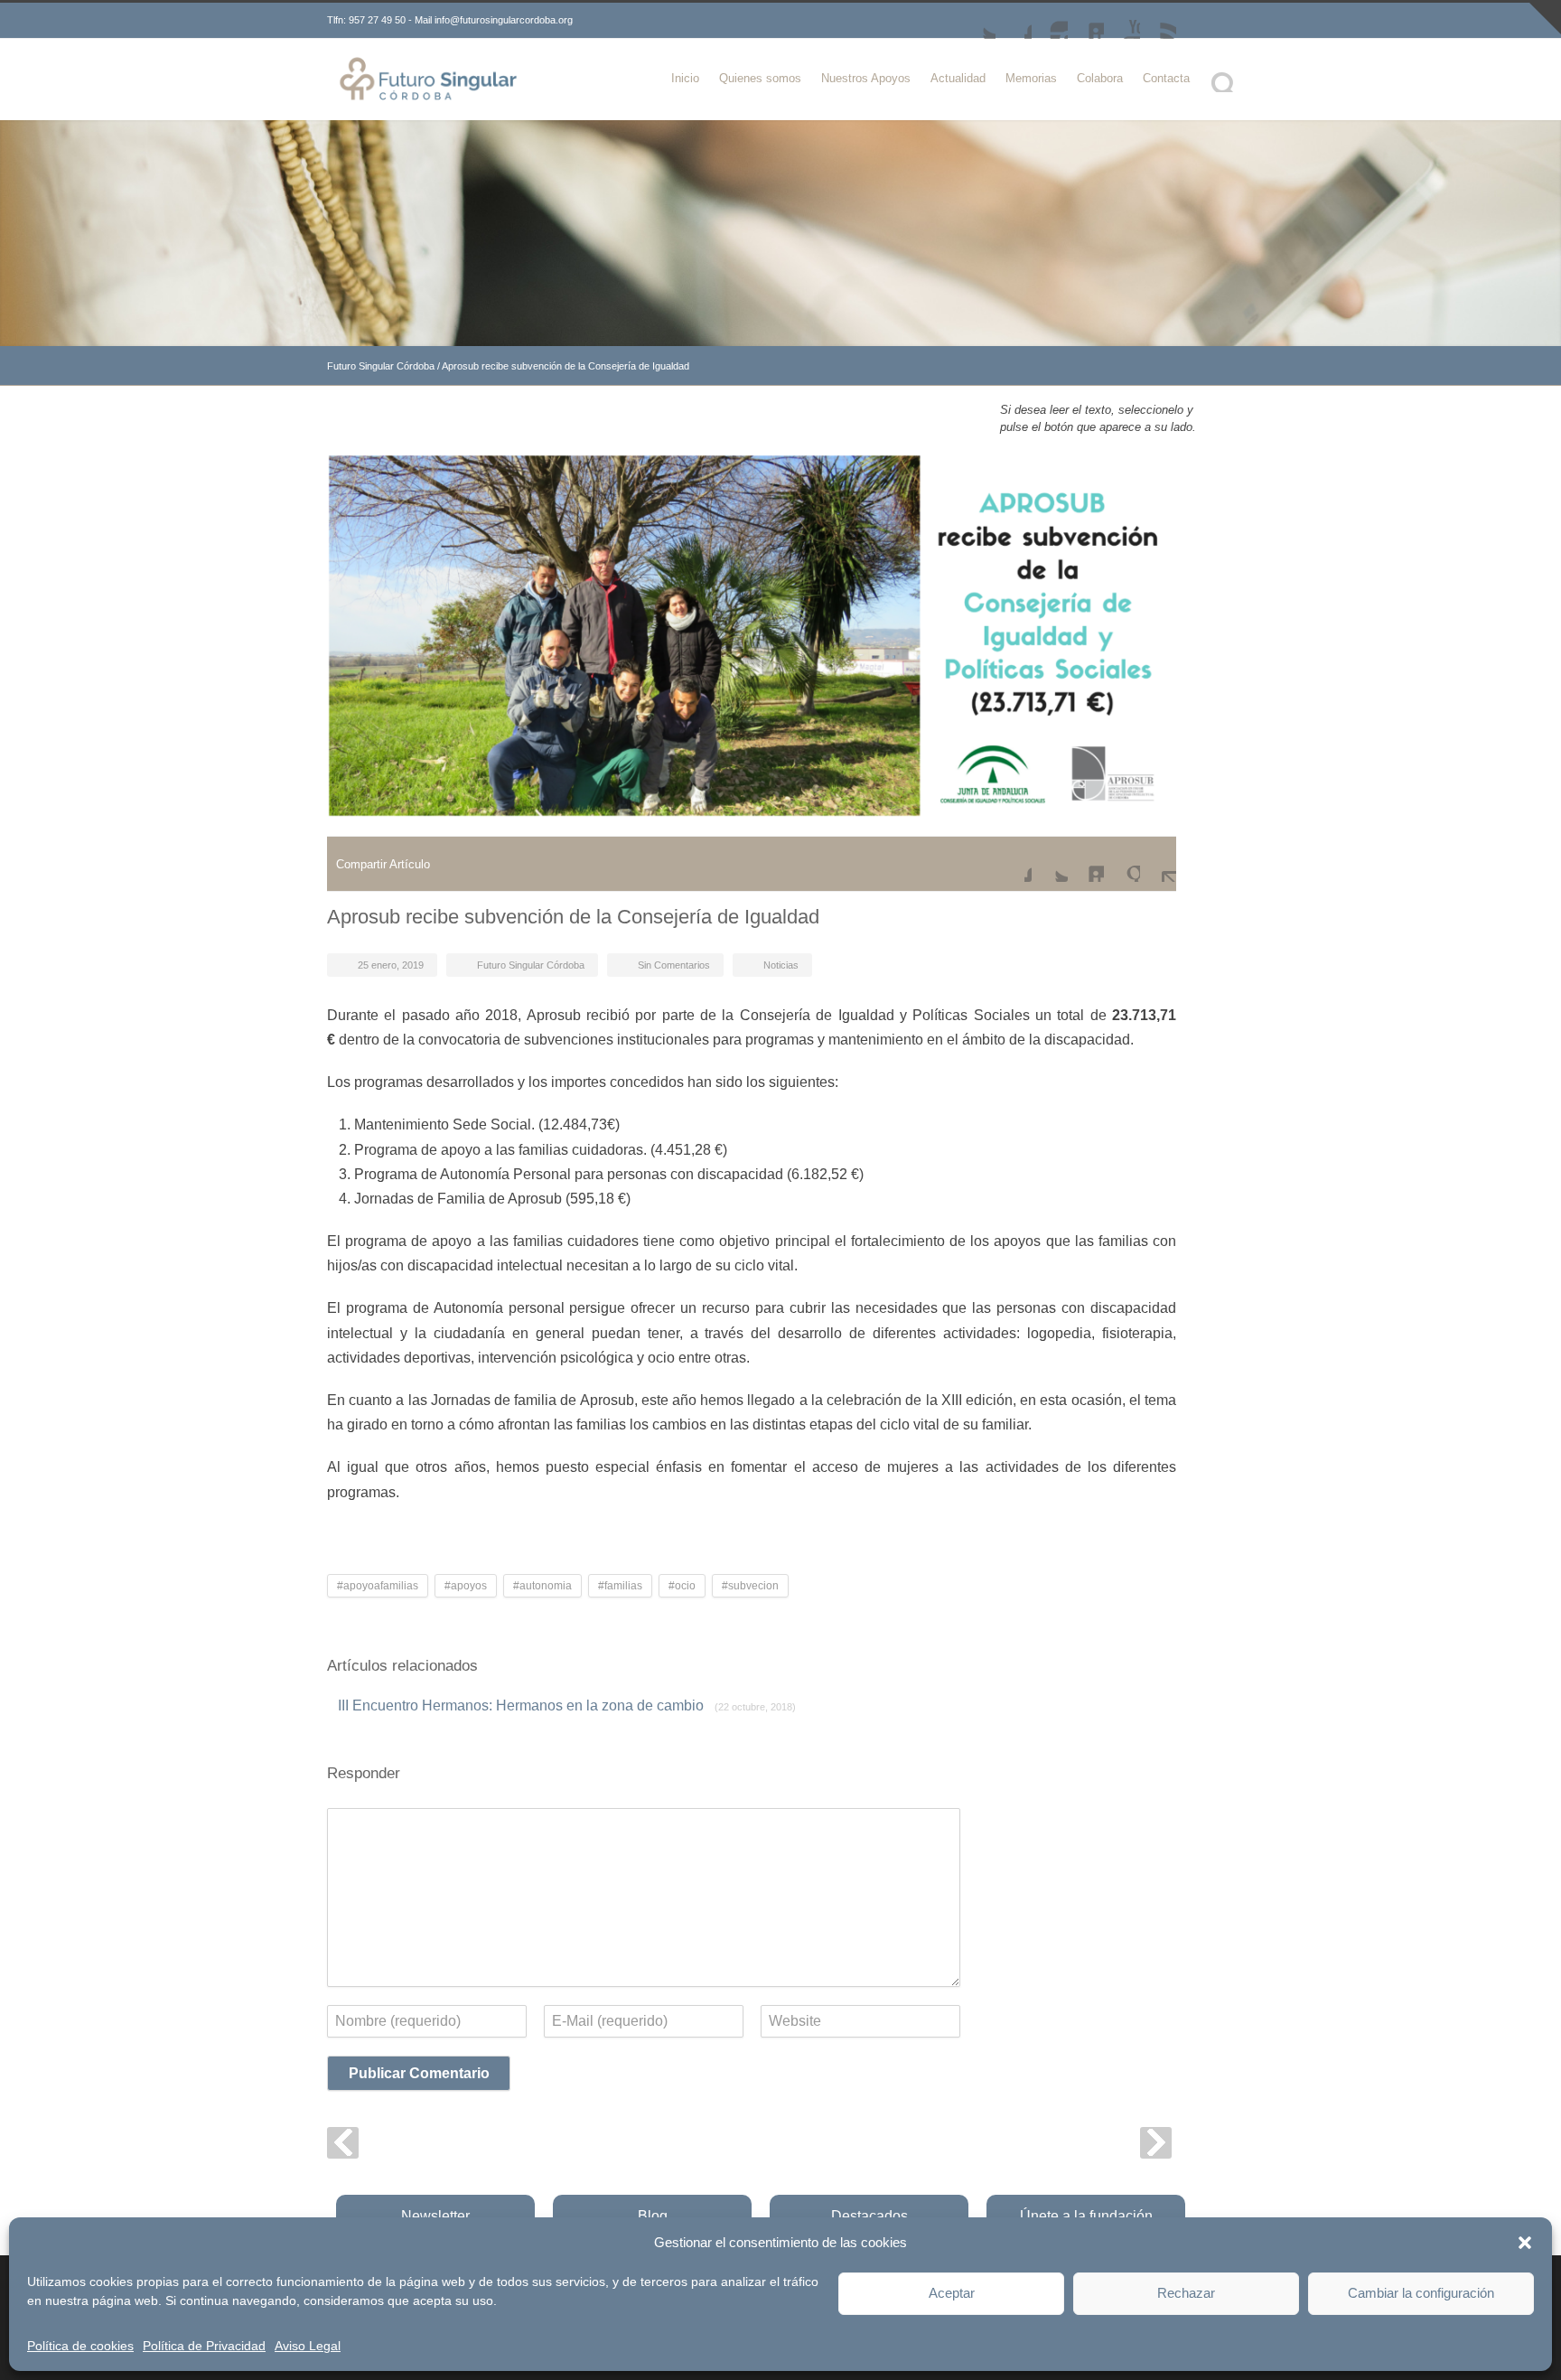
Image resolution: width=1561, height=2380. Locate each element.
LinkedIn (1086, 21)
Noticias (781, 965)
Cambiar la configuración (1421, 2293)
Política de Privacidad (204, 2346)
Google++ (1122, 864)
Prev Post (343, 2143)
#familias (620, 1586)
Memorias (1031, 78)
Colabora (1100, 78)
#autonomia (542, 1586)
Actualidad (958, 78)
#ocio (682, 1586)
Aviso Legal (308, 2346)
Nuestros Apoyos (866, 78)
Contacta (1166, 78)
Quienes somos (760, 78)
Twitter (977, 21)
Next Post (1156, 2143)
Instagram (1050, 21)
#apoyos (466, 1586)
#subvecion (750, 1586)
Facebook (1014, 21)
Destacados (869, 2216)
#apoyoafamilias (378, 1586)
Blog (653, 2216)
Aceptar (952, 2293)
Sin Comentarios (674, 965)
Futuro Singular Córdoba (381, 366)
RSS (1158, 21)
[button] (1525, 2243)
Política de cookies (80, 2346)
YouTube (1122, 21)
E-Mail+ (1158, 864)
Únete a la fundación (1086, 2216)
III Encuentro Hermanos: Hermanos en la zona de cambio (567, 1705)
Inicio (685, 78)
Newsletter (435, 2216)
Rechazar (1186, 2293)
